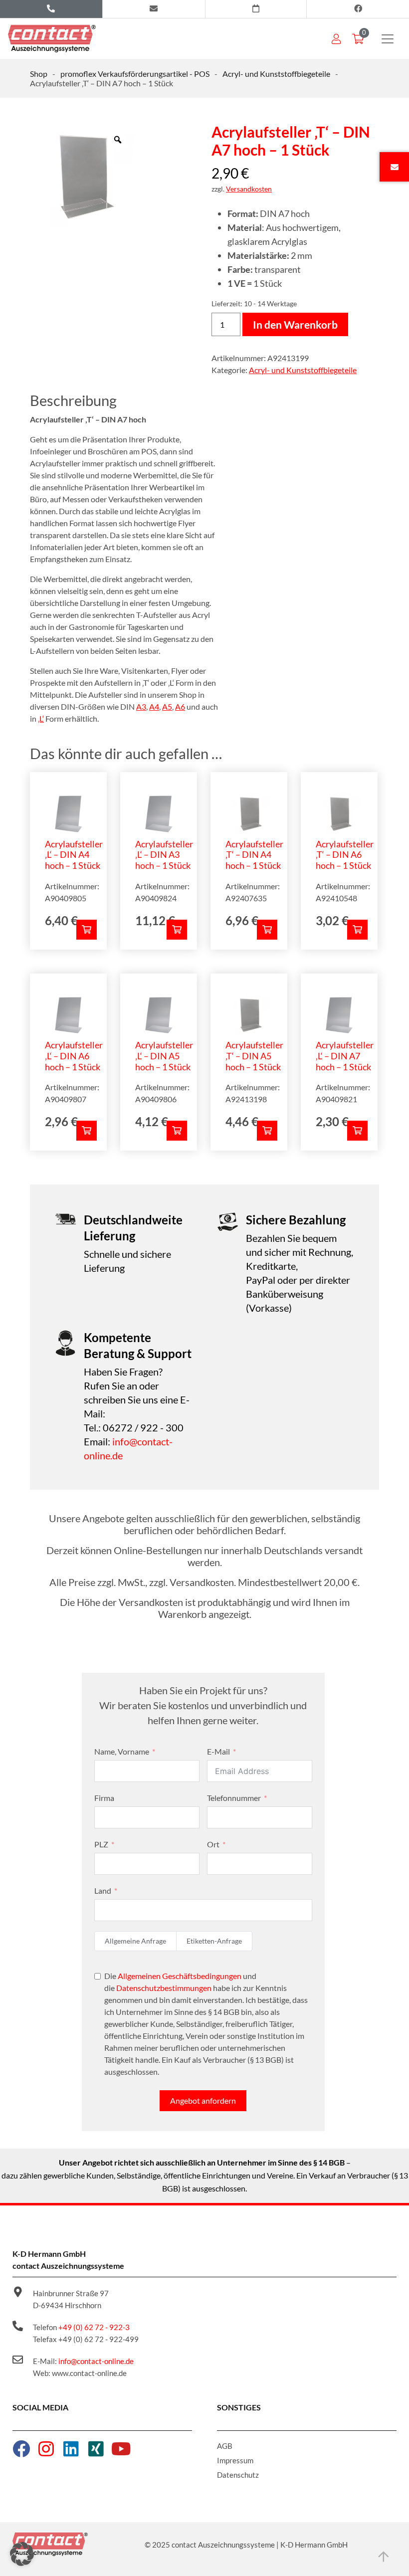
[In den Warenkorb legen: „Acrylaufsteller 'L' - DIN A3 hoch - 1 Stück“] (177, 930)
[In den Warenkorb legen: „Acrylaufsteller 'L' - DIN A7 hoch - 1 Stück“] (357, 1131)
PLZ (101, 1844)
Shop (39, 74)
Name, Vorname (122, 1751)
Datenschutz (238, 2475)
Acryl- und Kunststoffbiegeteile (276, 74)
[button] (22, 2554)
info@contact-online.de (96, 2361)
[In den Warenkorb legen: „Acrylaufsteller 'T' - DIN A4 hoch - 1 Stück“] (267, 930)
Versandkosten (249, 189)
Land (103, 1890)
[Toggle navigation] (388, 39)
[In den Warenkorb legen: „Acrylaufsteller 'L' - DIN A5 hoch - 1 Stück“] (177, 1131)
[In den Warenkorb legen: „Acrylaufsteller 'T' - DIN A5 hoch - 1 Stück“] (267, 1131)
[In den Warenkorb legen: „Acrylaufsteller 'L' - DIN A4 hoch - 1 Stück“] (87, 930)
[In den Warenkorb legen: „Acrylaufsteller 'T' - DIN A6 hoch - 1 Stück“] (357, 930)
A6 (180, 706)
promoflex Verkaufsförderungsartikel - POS (135, 74)
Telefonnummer (234, 1798)
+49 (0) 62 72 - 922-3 (94, 2327)
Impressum (235, 2460)
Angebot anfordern (203, 2100)
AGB (225, 2446)
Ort (213, 1844)
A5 (167, 706)
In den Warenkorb (295, 324)
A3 (141, 706)
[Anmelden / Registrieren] (336, 39)
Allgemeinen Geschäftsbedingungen (180, 1976)
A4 (154, 706)
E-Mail (218, 1751)
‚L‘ (41, 718)
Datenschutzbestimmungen (164, 1988)
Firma (104, 1798)
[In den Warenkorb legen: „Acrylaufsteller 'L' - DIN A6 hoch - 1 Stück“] (87, 1131)
